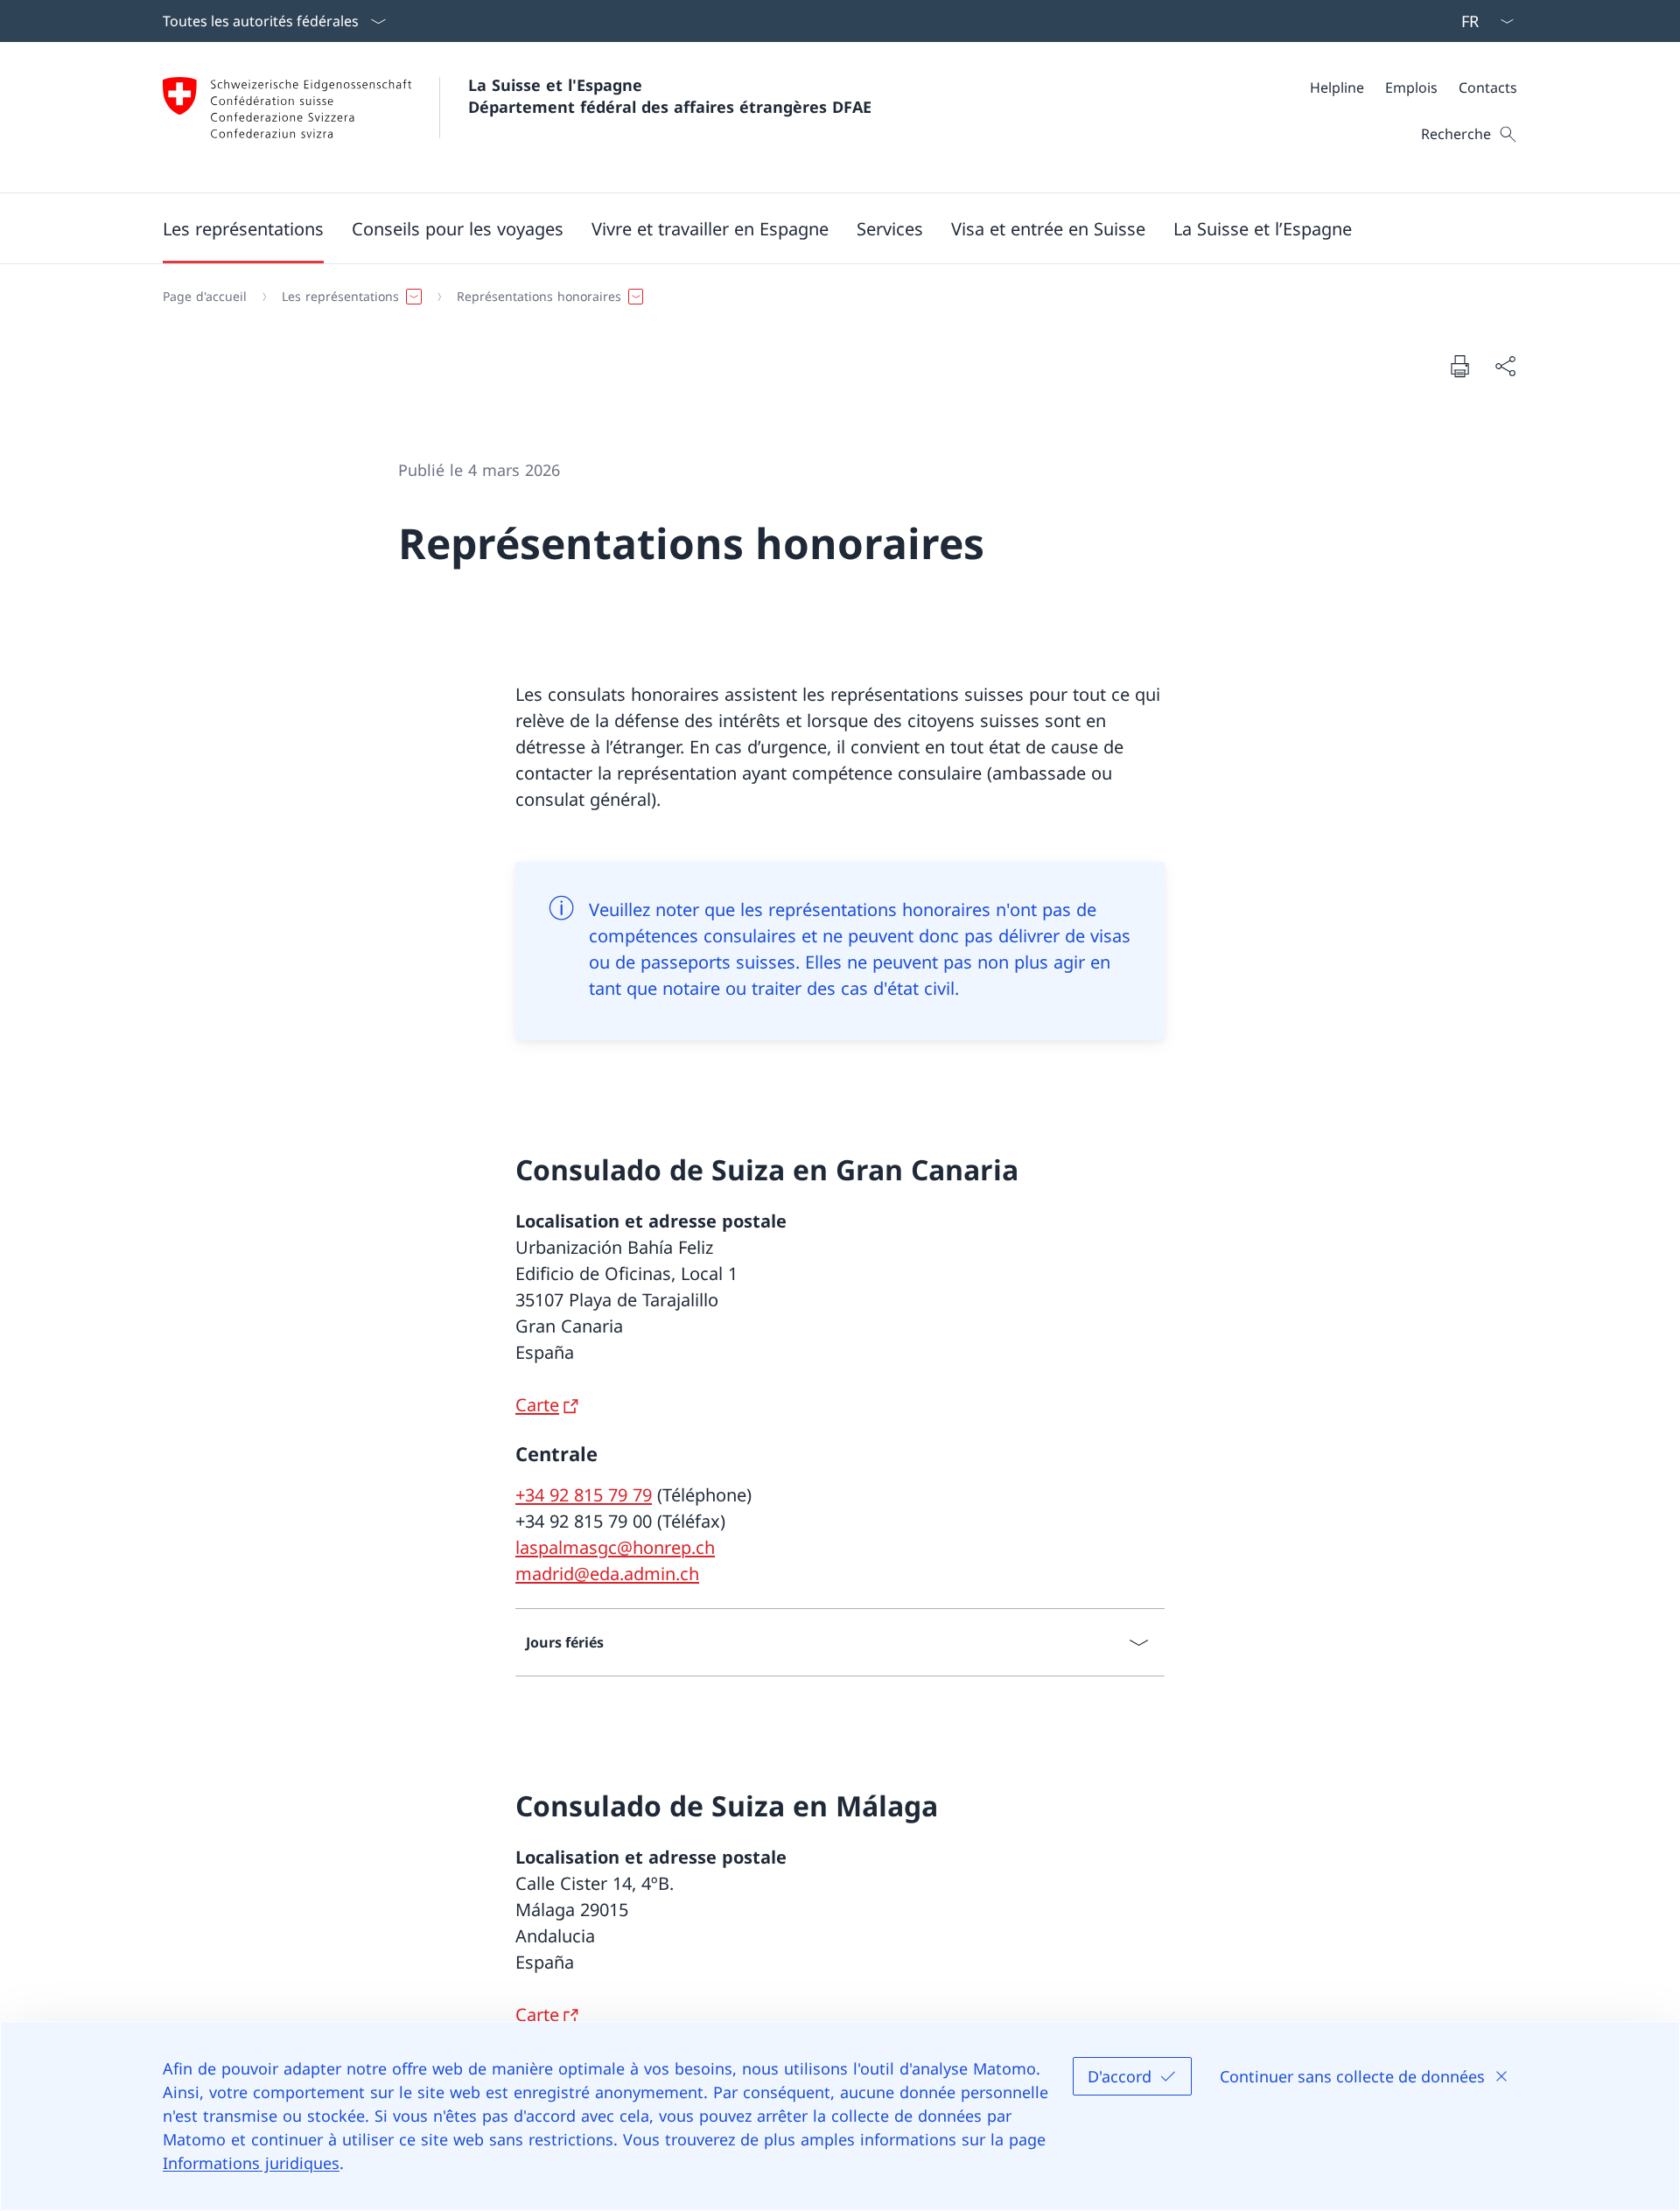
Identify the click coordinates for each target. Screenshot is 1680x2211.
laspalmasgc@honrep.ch (615, 1547)
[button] (243, 228)
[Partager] (1505, 366)
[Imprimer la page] (1459, 366)
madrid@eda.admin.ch (607, 1574)
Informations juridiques (251, 2163)
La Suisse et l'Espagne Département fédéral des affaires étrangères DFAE (670, 96)
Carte (537, 1405)
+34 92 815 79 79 (584, 1495)
